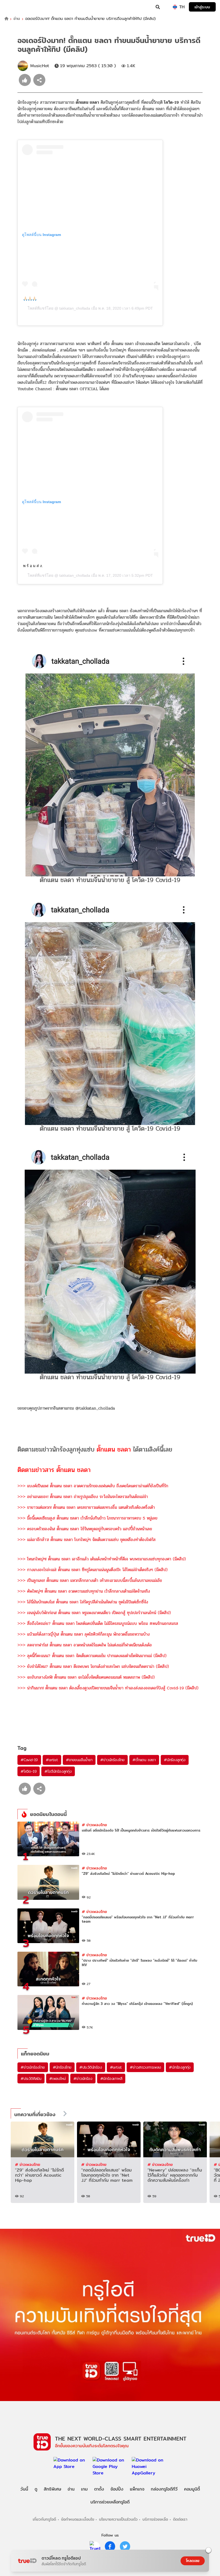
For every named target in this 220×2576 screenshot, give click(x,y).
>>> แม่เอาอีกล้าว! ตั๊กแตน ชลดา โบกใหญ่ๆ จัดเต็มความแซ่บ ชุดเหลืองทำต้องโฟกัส (87, 1540)
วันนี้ (24, 2489)
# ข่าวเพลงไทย (94, 1825)
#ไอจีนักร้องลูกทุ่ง (58, 1771)
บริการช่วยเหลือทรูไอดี (110, 2502)
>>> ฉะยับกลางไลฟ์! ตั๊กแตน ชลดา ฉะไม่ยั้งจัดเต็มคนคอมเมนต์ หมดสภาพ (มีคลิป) (86, 1677)
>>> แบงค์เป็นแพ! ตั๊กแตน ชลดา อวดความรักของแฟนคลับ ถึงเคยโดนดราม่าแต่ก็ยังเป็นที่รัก (93, 1486)
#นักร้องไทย (62, 2067)
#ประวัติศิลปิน (31, 2079)
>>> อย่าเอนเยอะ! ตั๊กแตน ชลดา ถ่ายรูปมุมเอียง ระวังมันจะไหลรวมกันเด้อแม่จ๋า (83, 1497)
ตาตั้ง (99, 2489)
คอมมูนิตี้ (192, 2489)
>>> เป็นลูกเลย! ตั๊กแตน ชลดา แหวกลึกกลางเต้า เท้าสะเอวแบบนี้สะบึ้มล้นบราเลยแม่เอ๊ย (90, 1580)
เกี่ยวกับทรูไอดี (44, 2519)
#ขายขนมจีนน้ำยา (79, 1760)
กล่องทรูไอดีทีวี (164, 2489)
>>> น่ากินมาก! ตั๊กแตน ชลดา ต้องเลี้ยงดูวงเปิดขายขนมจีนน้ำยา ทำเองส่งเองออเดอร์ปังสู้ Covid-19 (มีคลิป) (108, 1688)
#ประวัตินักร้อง (91, 2067)
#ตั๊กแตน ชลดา (144, 1760)
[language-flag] (175, 7)
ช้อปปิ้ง (117, 2489)
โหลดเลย (193, 2561)
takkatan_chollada (74, 308)
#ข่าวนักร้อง (83, 2079)
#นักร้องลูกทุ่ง (175, 1760)
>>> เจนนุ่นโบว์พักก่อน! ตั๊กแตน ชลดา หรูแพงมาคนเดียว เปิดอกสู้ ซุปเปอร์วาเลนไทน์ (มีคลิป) (94, 1613)
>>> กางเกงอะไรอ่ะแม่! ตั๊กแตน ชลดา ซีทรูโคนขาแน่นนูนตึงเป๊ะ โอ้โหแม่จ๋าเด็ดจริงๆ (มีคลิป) (93, 1570)
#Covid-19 (29, 1760)
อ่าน (17, 19)
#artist (52, 1760)
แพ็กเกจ (137, 2489)
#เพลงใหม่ (57, 2079)
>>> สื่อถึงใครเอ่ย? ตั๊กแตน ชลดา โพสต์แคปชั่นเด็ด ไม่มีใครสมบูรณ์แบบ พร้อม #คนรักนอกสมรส (98, 1623)
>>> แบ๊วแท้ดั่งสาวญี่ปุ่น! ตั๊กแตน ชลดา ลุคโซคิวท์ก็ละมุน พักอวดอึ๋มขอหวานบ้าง (84, 1634)
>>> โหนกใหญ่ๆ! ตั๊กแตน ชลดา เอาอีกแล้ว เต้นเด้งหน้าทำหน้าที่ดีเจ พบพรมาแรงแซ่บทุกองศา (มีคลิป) (102, 1559)
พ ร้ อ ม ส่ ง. (33, 566)
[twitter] (125, 2546)
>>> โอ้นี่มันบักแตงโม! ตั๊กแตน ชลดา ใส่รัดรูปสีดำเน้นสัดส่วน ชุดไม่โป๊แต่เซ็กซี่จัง (83, 1602)
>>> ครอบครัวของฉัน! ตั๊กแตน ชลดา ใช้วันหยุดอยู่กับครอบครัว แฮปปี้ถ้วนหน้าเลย (85, 1529)
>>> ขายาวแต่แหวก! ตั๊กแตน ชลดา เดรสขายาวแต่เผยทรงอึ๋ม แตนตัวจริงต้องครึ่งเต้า (86, 1507)
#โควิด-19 (29, 1771)
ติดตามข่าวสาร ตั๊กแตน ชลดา (54, 1470)
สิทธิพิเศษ (52, 2489)
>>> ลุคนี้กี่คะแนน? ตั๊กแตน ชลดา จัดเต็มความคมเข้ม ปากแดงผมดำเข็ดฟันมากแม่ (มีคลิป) (92, 1656)
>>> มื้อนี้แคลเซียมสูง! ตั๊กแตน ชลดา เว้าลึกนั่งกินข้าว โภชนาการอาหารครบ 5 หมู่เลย (87, 1518)
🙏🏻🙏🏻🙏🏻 (30, 299)
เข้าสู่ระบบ (202, 7)
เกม (84, 2489)
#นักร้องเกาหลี (111, 2079)
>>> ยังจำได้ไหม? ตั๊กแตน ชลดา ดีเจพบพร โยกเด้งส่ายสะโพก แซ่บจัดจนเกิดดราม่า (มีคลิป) (93, 1666)
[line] (95, 2546)
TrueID (15, 7)
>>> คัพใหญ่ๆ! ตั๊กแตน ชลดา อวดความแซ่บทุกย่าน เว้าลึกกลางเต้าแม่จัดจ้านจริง (84, 1591)
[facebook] (110, 2546)
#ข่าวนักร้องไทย (112, 1760)
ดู (36, 2489)
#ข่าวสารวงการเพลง (145, 2067)
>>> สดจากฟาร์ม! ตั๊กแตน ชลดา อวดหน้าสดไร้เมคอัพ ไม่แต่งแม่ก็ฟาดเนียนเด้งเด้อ (85, 1645)
